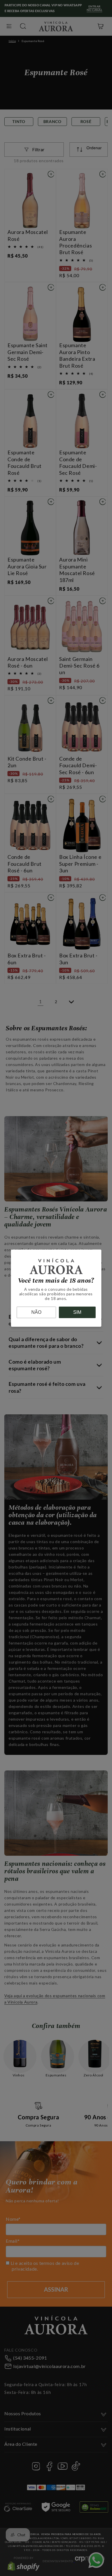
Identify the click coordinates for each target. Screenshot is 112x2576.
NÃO (36, 1312)
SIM (77, 1312)
